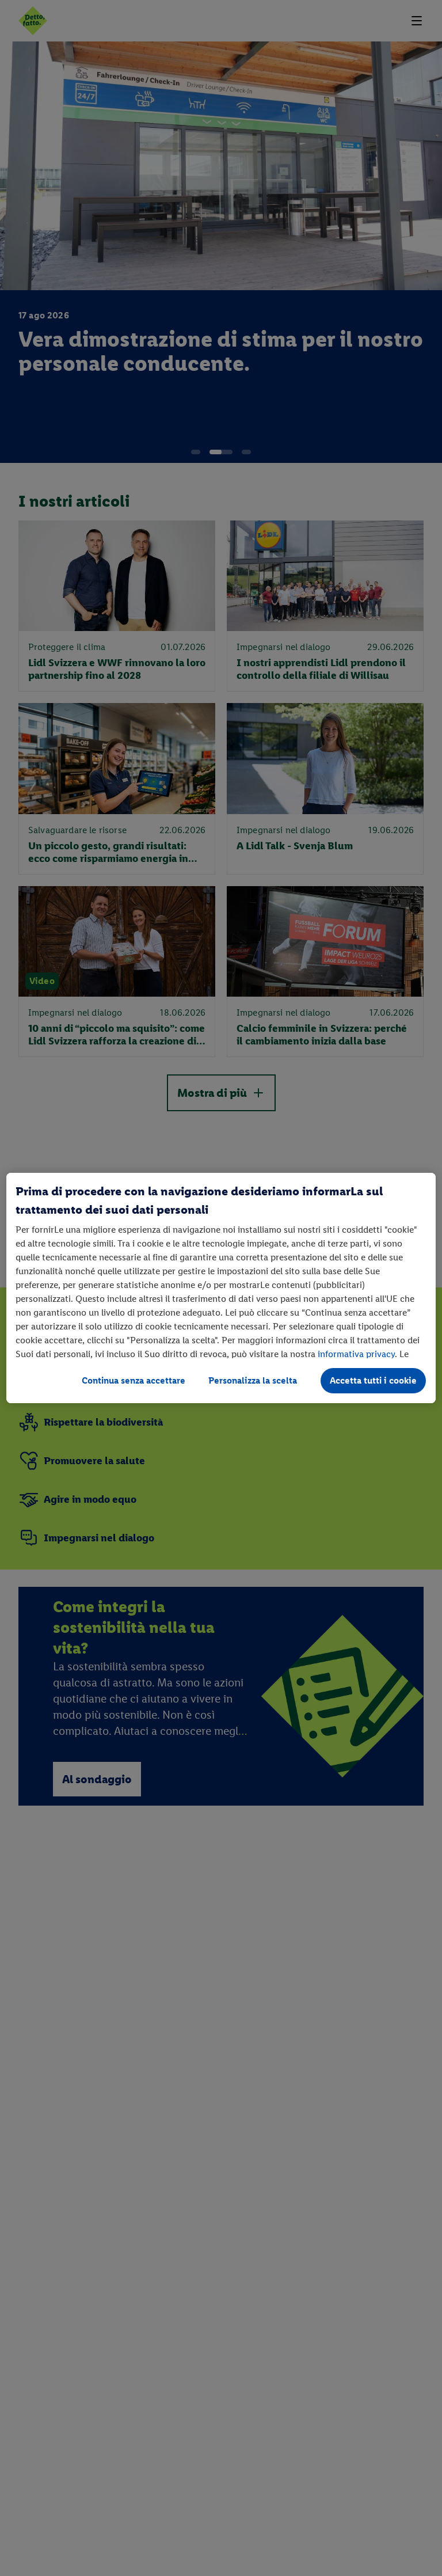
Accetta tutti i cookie (373, 1380)
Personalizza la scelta (253, 1380)
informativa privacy (356, 1354)
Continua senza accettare (134, 1380)
